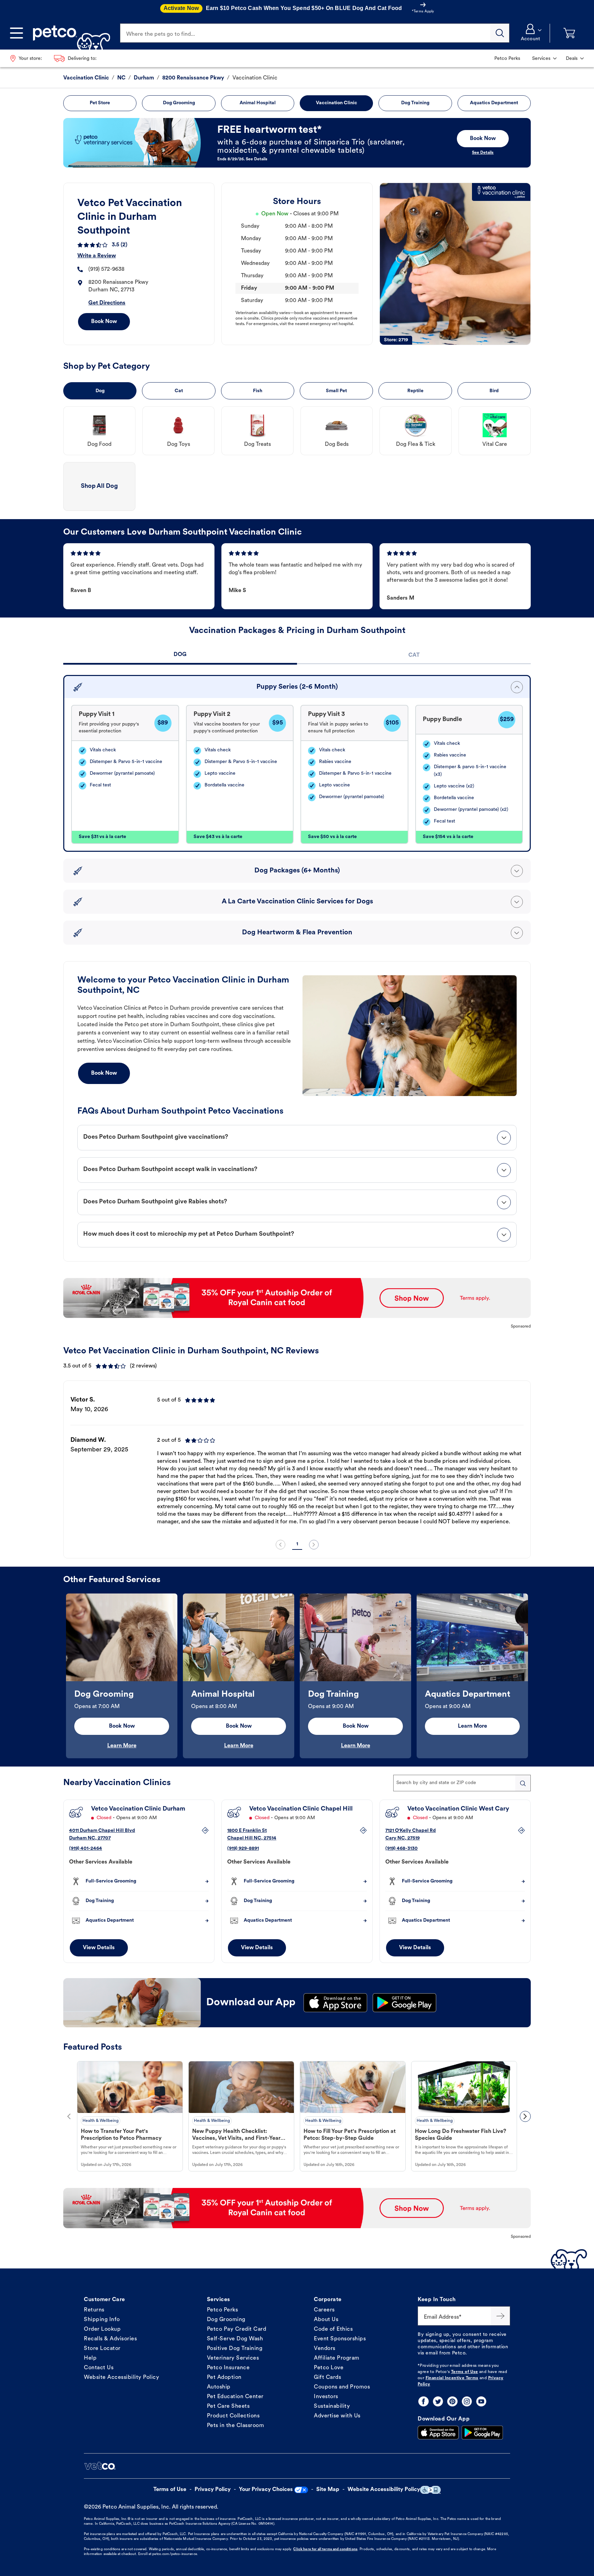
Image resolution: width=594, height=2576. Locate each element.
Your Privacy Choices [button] (266, 2490)
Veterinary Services (233, 2358)
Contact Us (99, 2368)
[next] (314, 1545)
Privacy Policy (213, 2490)
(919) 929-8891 (243, 1849)
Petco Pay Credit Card (237, 2329)
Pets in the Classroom (236, 2426)
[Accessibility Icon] (430, 2490)
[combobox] (462, 1783)
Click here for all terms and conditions (325, 2549)
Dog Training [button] (415, 103)
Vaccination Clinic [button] (337, 103)
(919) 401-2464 (86, 1849)
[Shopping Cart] (569, 33)
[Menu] (16, 33)
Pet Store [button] (100, 103)
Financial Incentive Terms (452, 2378)
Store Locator (102, 2349)
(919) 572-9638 (106, 269)
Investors (326, 2397)
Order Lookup (102, 2329)
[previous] (280, 1545)
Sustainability (332, 2406)
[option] (297, 1461)
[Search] (500, 33)
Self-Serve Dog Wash (235, 2339)
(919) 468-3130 (401, 1849)
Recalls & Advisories (110, 2339)
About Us (326, 2320)
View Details (99, 1948)
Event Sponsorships (340, 2339)
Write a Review (97, 256)
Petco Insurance (228, 2368)
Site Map (328, 2490)
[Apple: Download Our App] (438, 2433)
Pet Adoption (224, 2378)
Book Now (104, 322)
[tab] (180, 656)
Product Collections (233, 2416)
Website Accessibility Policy (122, 2378)
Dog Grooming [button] (179, 103)
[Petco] (69, 33)
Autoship (219, 2387)
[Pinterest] (452, 2401)
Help (90, 2358)
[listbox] (297, 1461)
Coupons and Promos (342, 2387)
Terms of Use (465, 2372)
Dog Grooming (226, 2320)
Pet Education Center (235, 2397)
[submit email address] (500, 2316)
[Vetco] (100, 2466)
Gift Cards (327, 2378)
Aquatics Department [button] (494, 103)
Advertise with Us (337, 2416)
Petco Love (329, 2368)
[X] (438, 2401)
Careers (324, 2310)
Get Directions (107, 303)
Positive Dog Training (235, 2349)
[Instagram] (467, 2401)
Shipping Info (102, 2320)
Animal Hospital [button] (258, 103)
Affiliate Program (337, 2358)
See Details (483, 153)
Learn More (122, 1746)
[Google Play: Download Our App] (482, 2433)
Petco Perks (223, 2310)
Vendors (325, 2349)
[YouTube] (481, 2401)
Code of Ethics (333, 2329)
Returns (94, 2310)
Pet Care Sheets (228, 2406)
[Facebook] (423, 2401)
